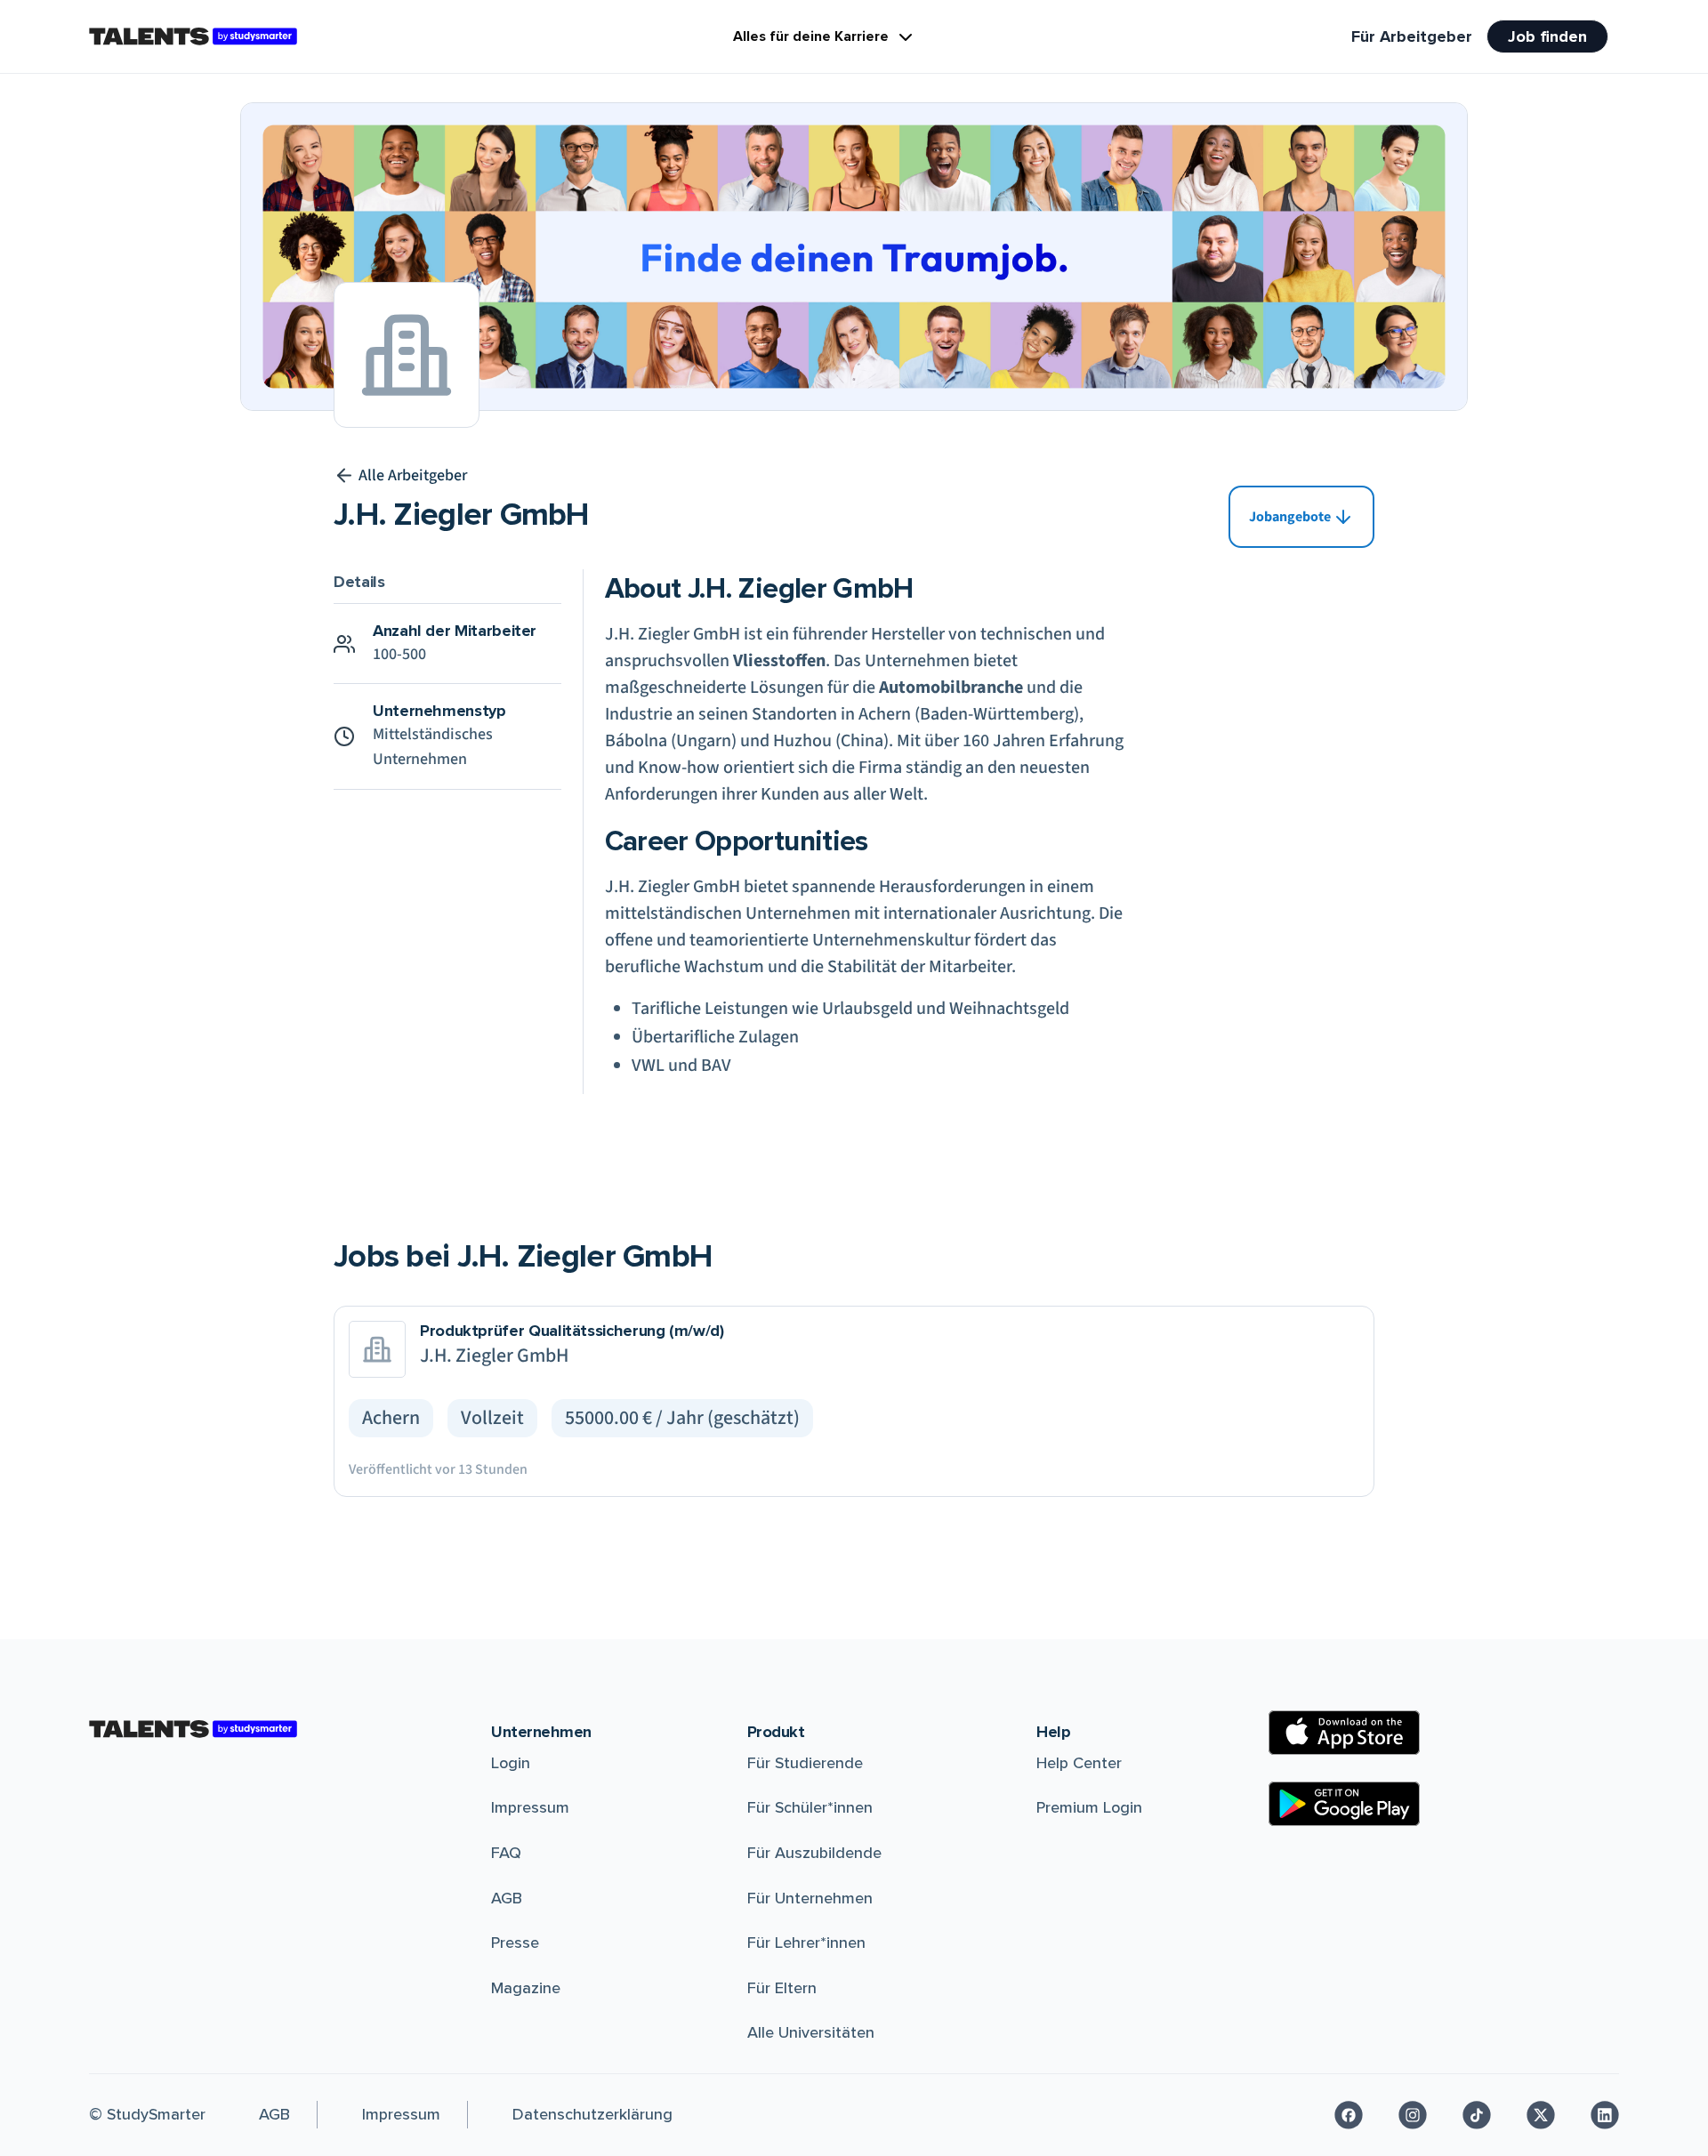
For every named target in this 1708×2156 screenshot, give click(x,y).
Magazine (526, 1988)
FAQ (506, 1853)
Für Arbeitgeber (1412, 36)
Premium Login (1089, 1807)
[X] (1541, 2115)
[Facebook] (1349, 2115)
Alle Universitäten (811, 2032)
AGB (507, 1898)
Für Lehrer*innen (806, 1943)
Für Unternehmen (810, 1898)
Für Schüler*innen (810, 1807)
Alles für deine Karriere (811, 36)
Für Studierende (805, 1763)
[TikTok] (1477, 2115)
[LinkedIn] (1605, 2115)
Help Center (1079, 1763)
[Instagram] (1413, 2115)
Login (511, 1763)
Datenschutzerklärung (592, 2114)
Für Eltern (782, 1988)
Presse (515, 1943)
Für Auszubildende (814, 1853)
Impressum (530, 1807)
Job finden (1547, 36)
